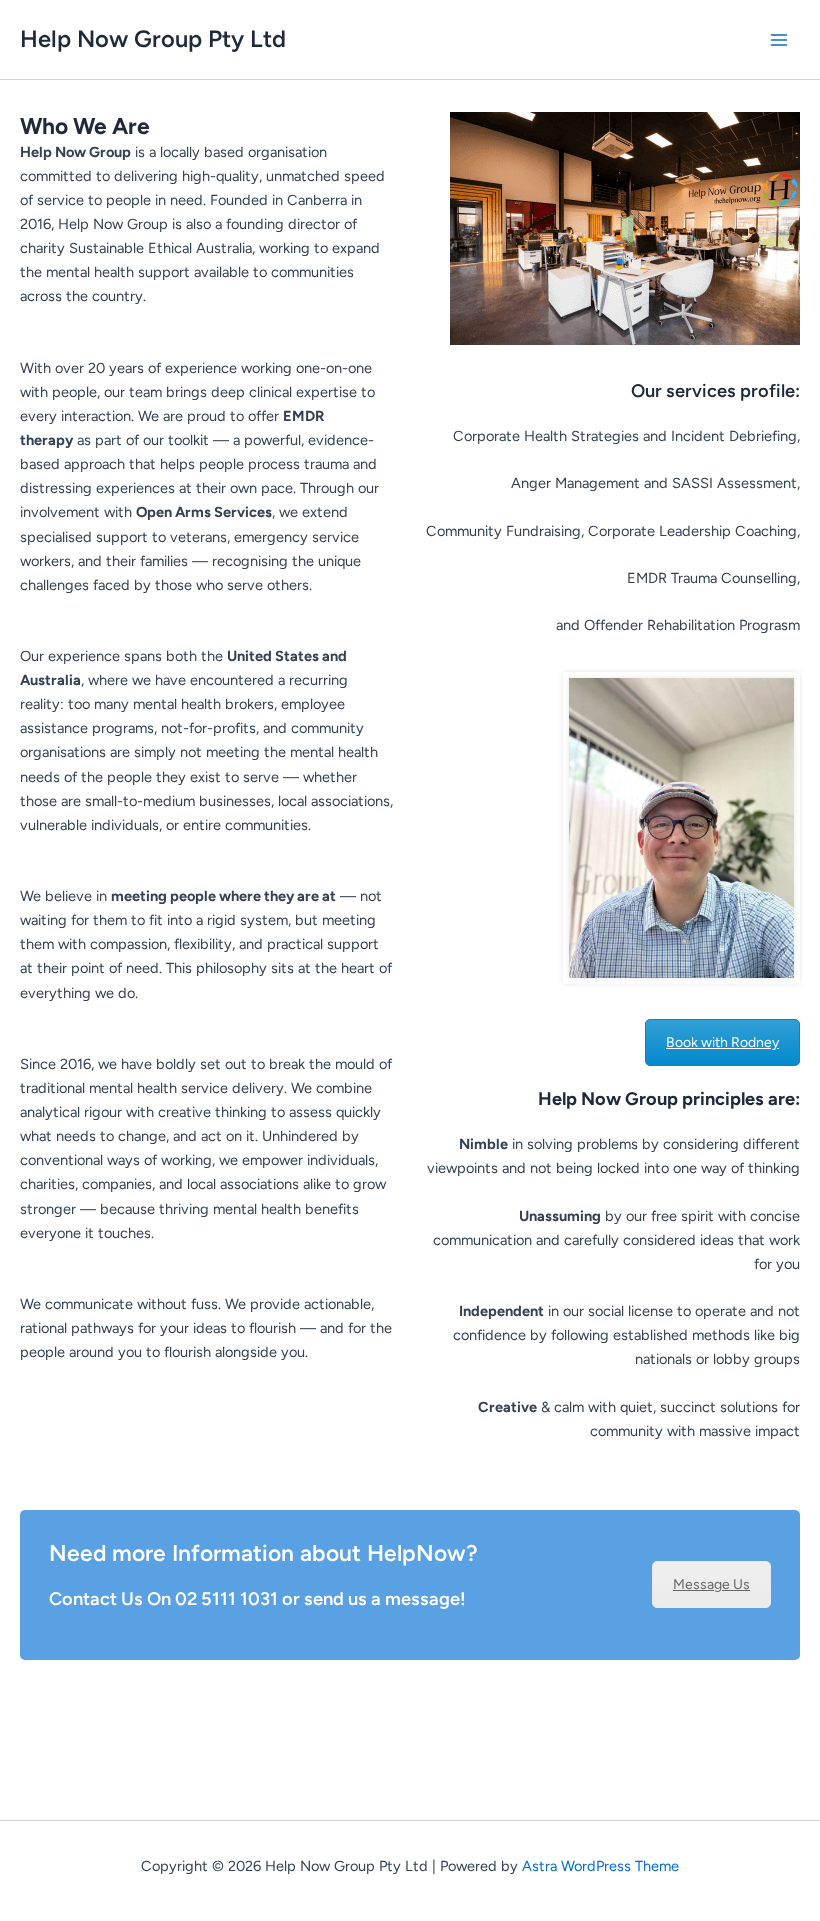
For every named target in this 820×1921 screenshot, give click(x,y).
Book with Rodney (722, 1042)
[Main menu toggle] (779, 40)
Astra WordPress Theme (600, 1866)
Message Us (711, 1584)
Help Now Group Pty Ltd (153, 38)
